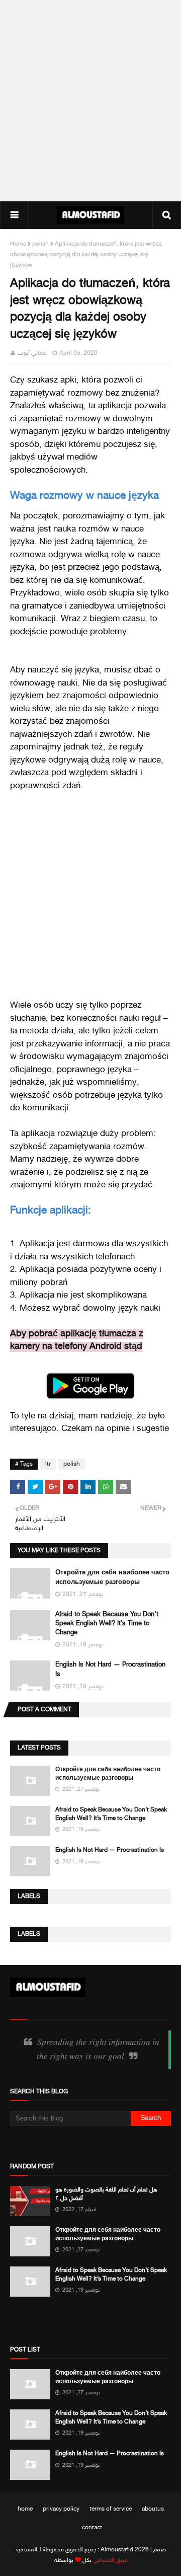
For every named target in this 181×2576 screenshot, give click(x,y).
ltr (48, 1464)
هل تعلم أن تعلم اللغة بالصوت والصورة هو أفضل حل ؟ (106, 2194)
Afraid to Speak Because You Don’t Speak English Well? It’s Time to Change (107, 1624)
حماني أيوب (32, 353)
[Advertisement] (90, 101)
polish (40, 244)
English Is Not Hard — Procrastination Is (110, 1850)
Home (18, 244)
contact (92, 2528)
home (25, 2509)
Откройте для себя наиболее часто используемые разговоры (108, 1774)
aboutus (153, 2509)
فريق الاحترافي (110, 2560)
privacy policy (61, 2509)
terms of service (111, 2509)
